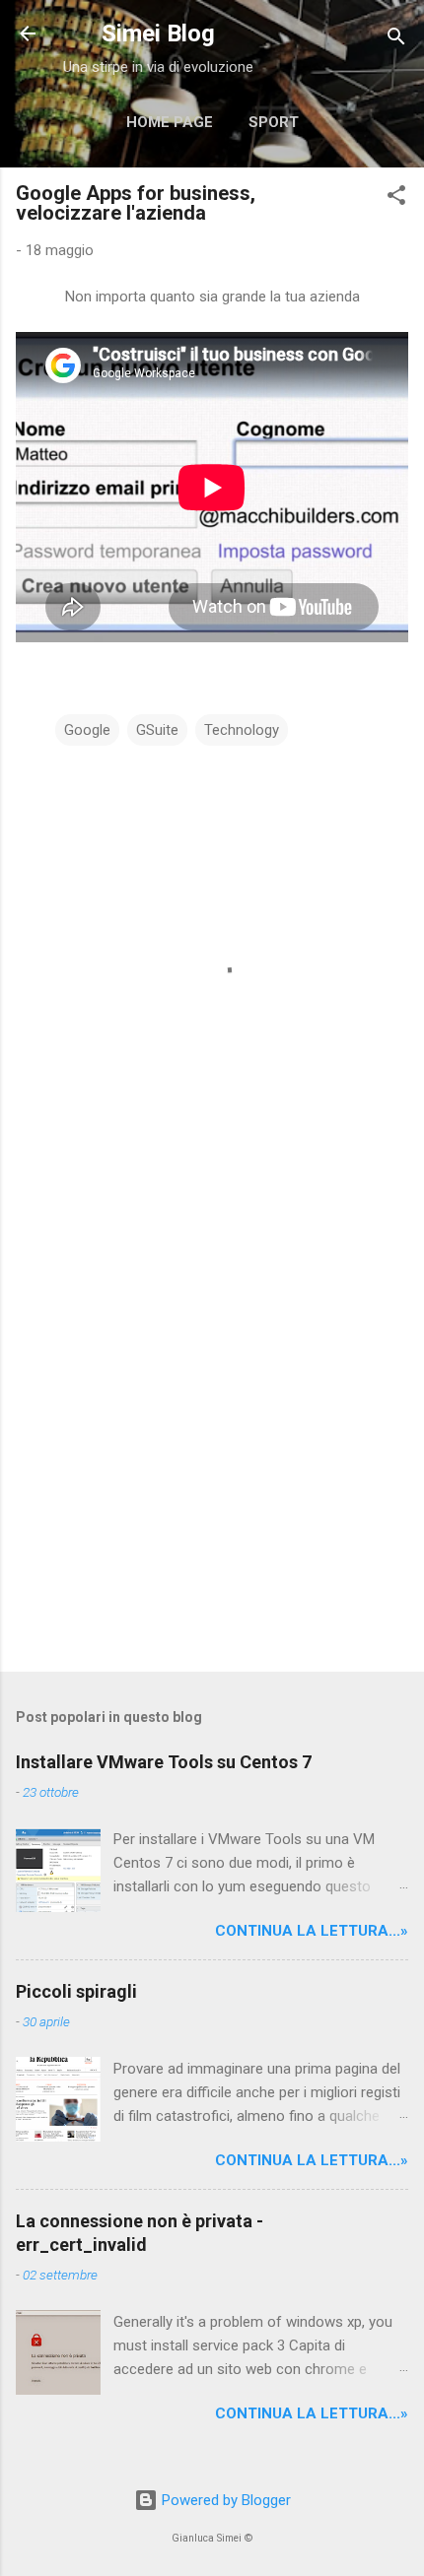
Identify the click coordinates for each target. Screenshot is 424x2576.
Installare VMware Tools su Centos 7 (164, 1762)
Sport (274, 122)
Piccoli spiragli (76, 1991)
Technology (242, 730)
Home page (170, 122)
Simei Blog (158, 33)
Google (87, 730)
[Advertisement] (212, 1428)
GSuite (157, 730)
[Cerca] (396, 40)
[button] (396, 198)
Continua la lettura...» (312, 1931)
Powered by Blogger (224, 2500)
